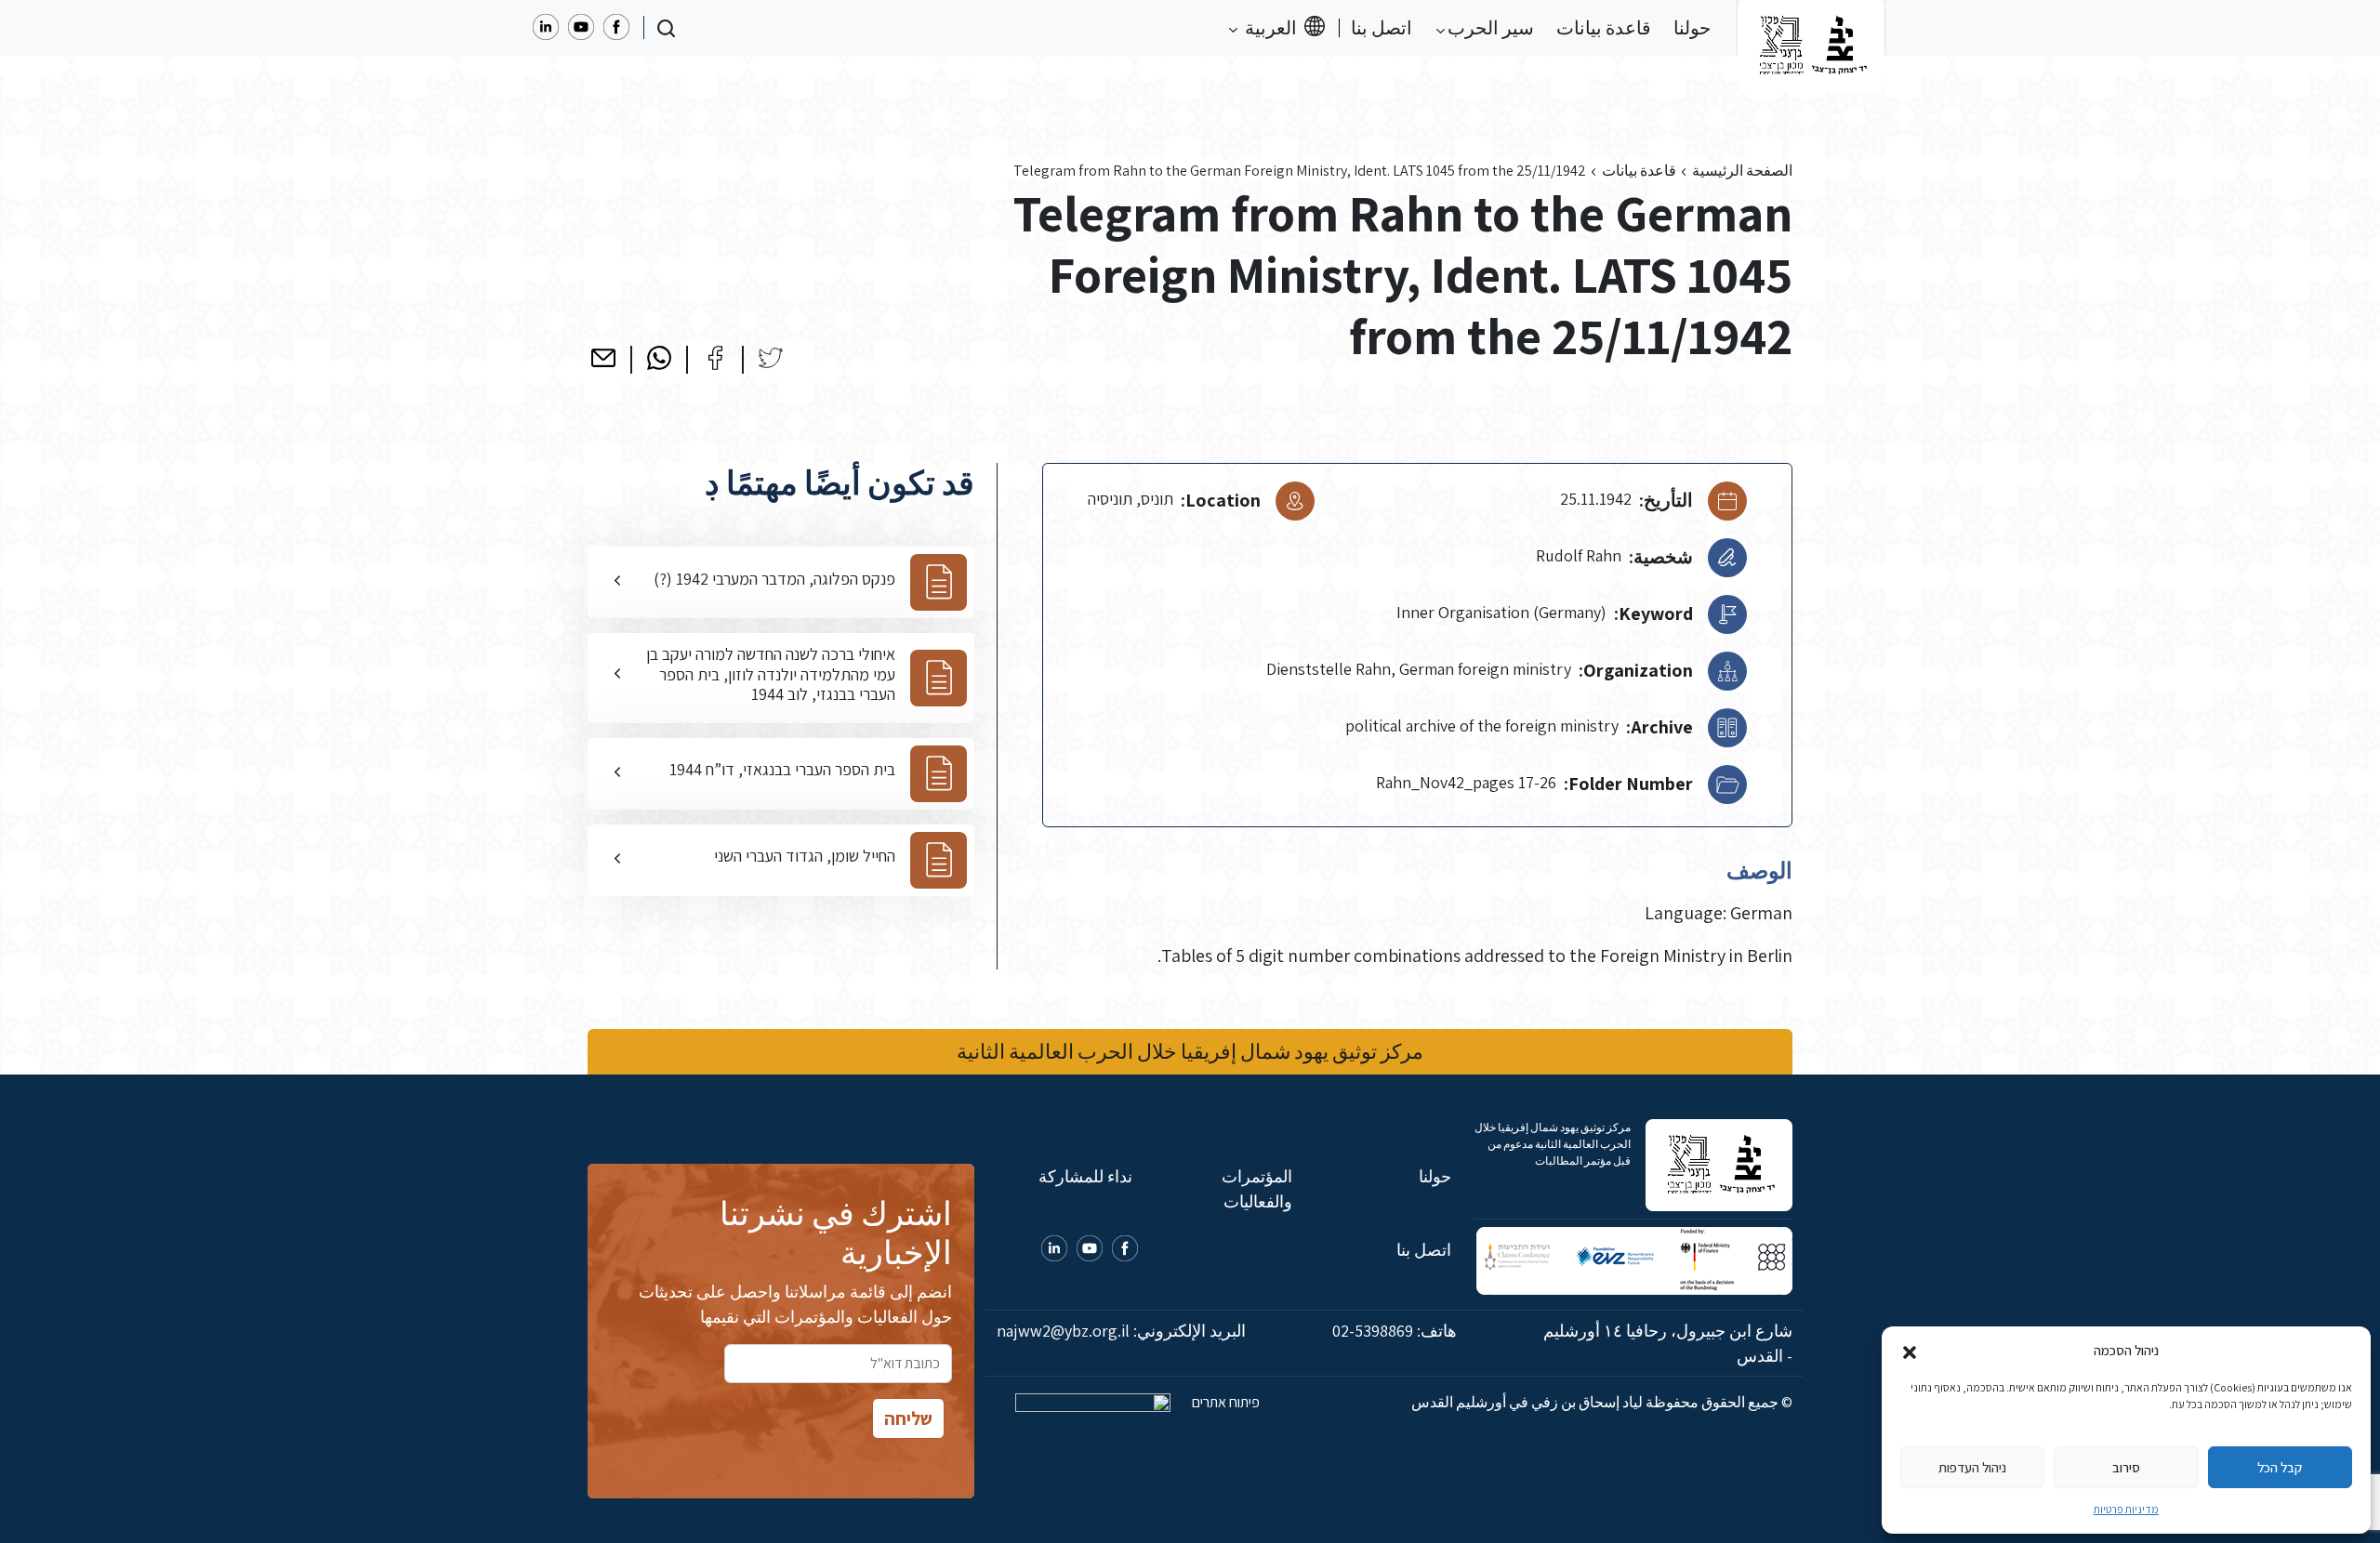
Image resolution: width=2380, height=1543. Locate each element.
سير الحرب (1489, 28)
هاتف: (1395, 1331)
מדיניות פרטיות (2126, 1509)
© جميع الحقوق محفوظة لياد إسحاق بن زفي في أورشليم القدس (1602, 1402)
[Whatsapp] (659, 358)
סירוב (2126, 1467)
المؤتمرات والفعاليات (1256, 1189)
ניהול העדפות (1972, 1467)
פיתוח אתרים (1224, 1402)
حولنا (1692, 28)
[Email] (603, 358)
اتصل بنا (1382, 28)
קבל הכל (2280, 1467)
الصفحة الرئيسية (1742, 171)
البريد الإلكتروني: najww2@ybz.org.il (1121, 1331)
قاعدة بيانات (1604, 28)
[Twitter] (771, 358)
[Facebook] (715, 358)
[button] (1910, 1351)
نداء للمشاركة (1085, 1176)
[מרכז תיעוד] (1811, 28)
